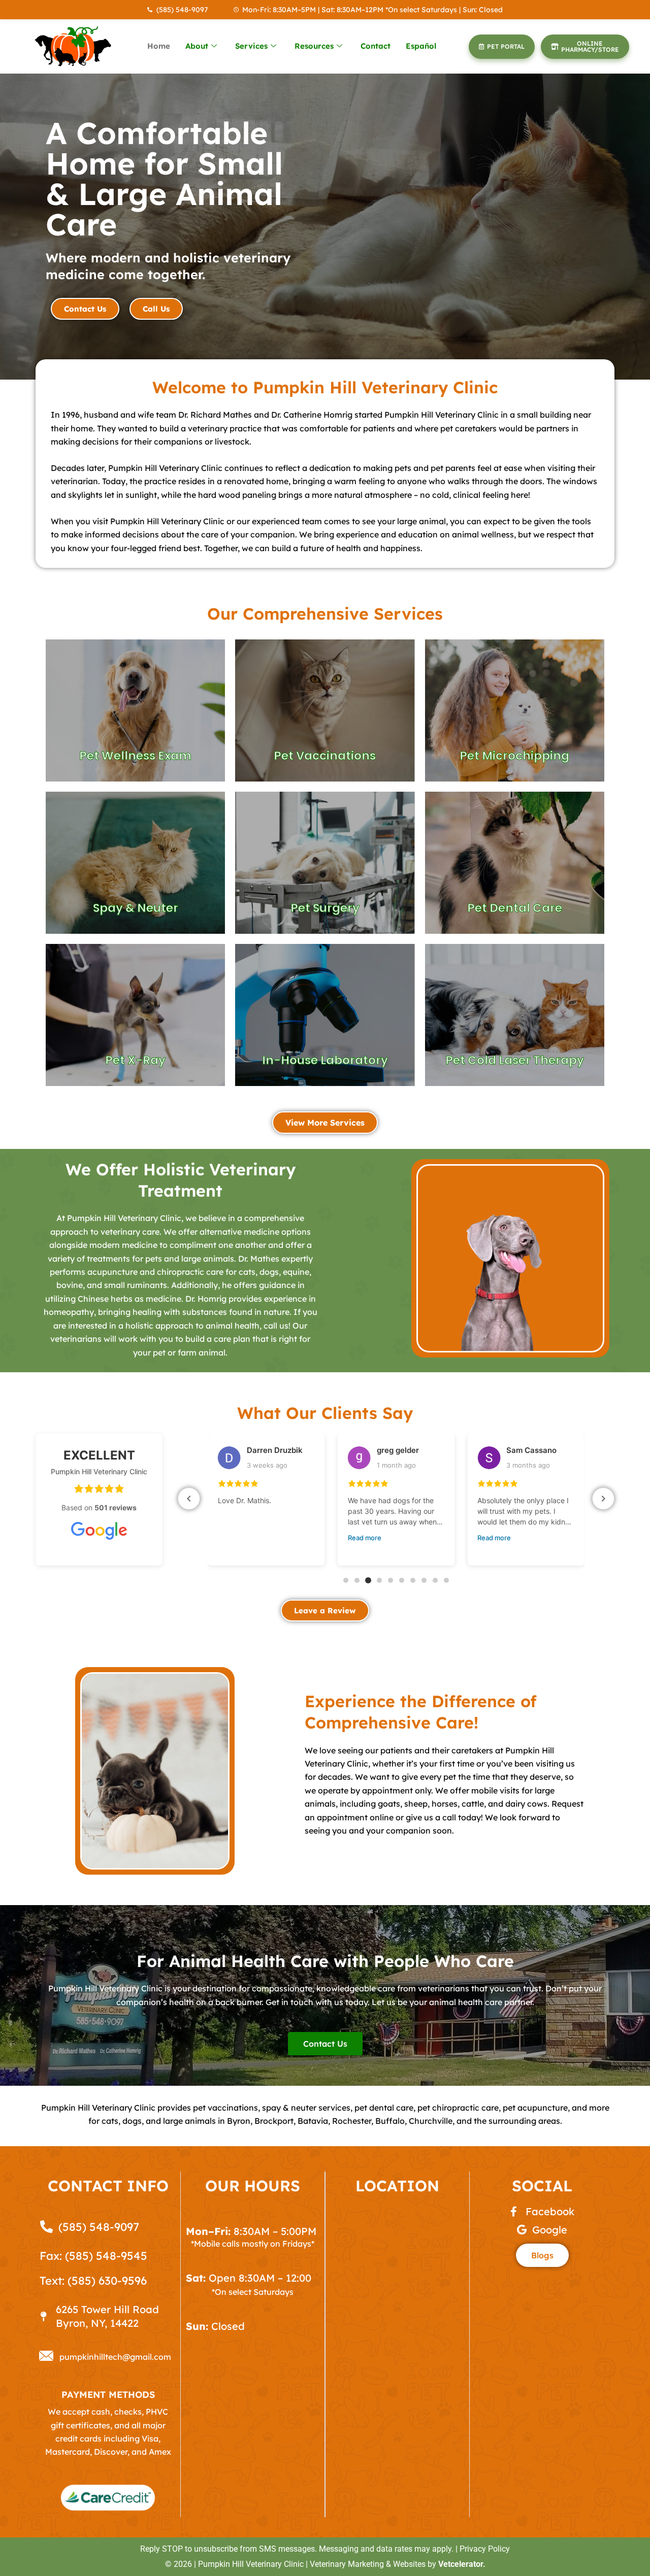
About (197, 46)
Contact (376, 46)
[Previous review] (189, 1499)
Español (421, 46)
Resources (314, 46)
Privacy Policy (485, 2549)
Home (159, 46)
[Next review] (603, 1499)
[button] (346, 1580)
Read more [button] (235, 1538)
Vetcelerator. (462, 2564)
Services (251, 46)
